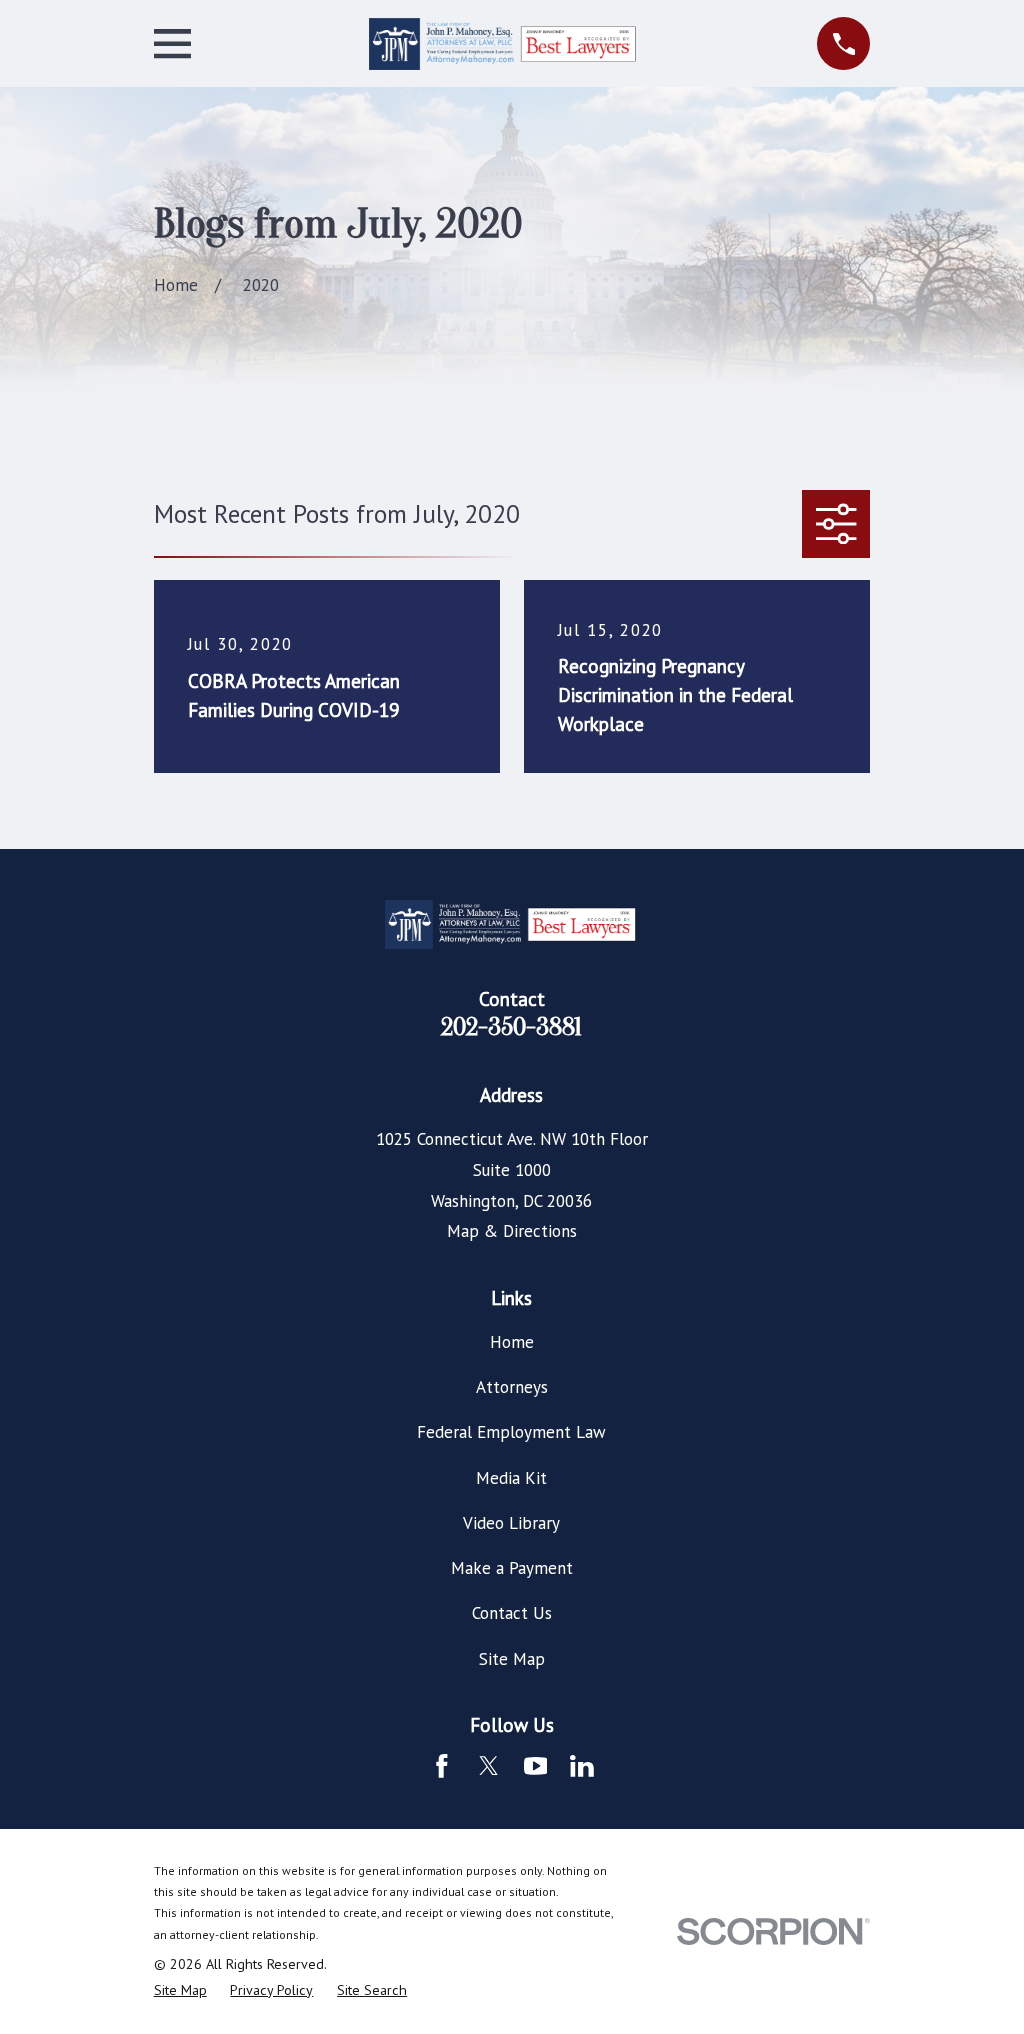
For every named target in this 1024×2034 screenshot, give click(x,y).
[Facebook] (442, 1766)
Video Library (511, 1523)
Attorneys (512, 1387)
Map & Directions (512, 1231)
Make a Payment (512, 1568)
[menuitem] (180, 1991)
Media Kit (511, 1478)
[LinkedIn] (582, 1766)
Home (512, 1342)
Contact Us (512, 1613)
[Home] (504, 44)
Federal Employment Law (511, 1432)
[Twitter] (489, 1766)
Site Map (512, 1659)
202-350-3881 (511, 1027)
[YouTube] (536, 1766)
